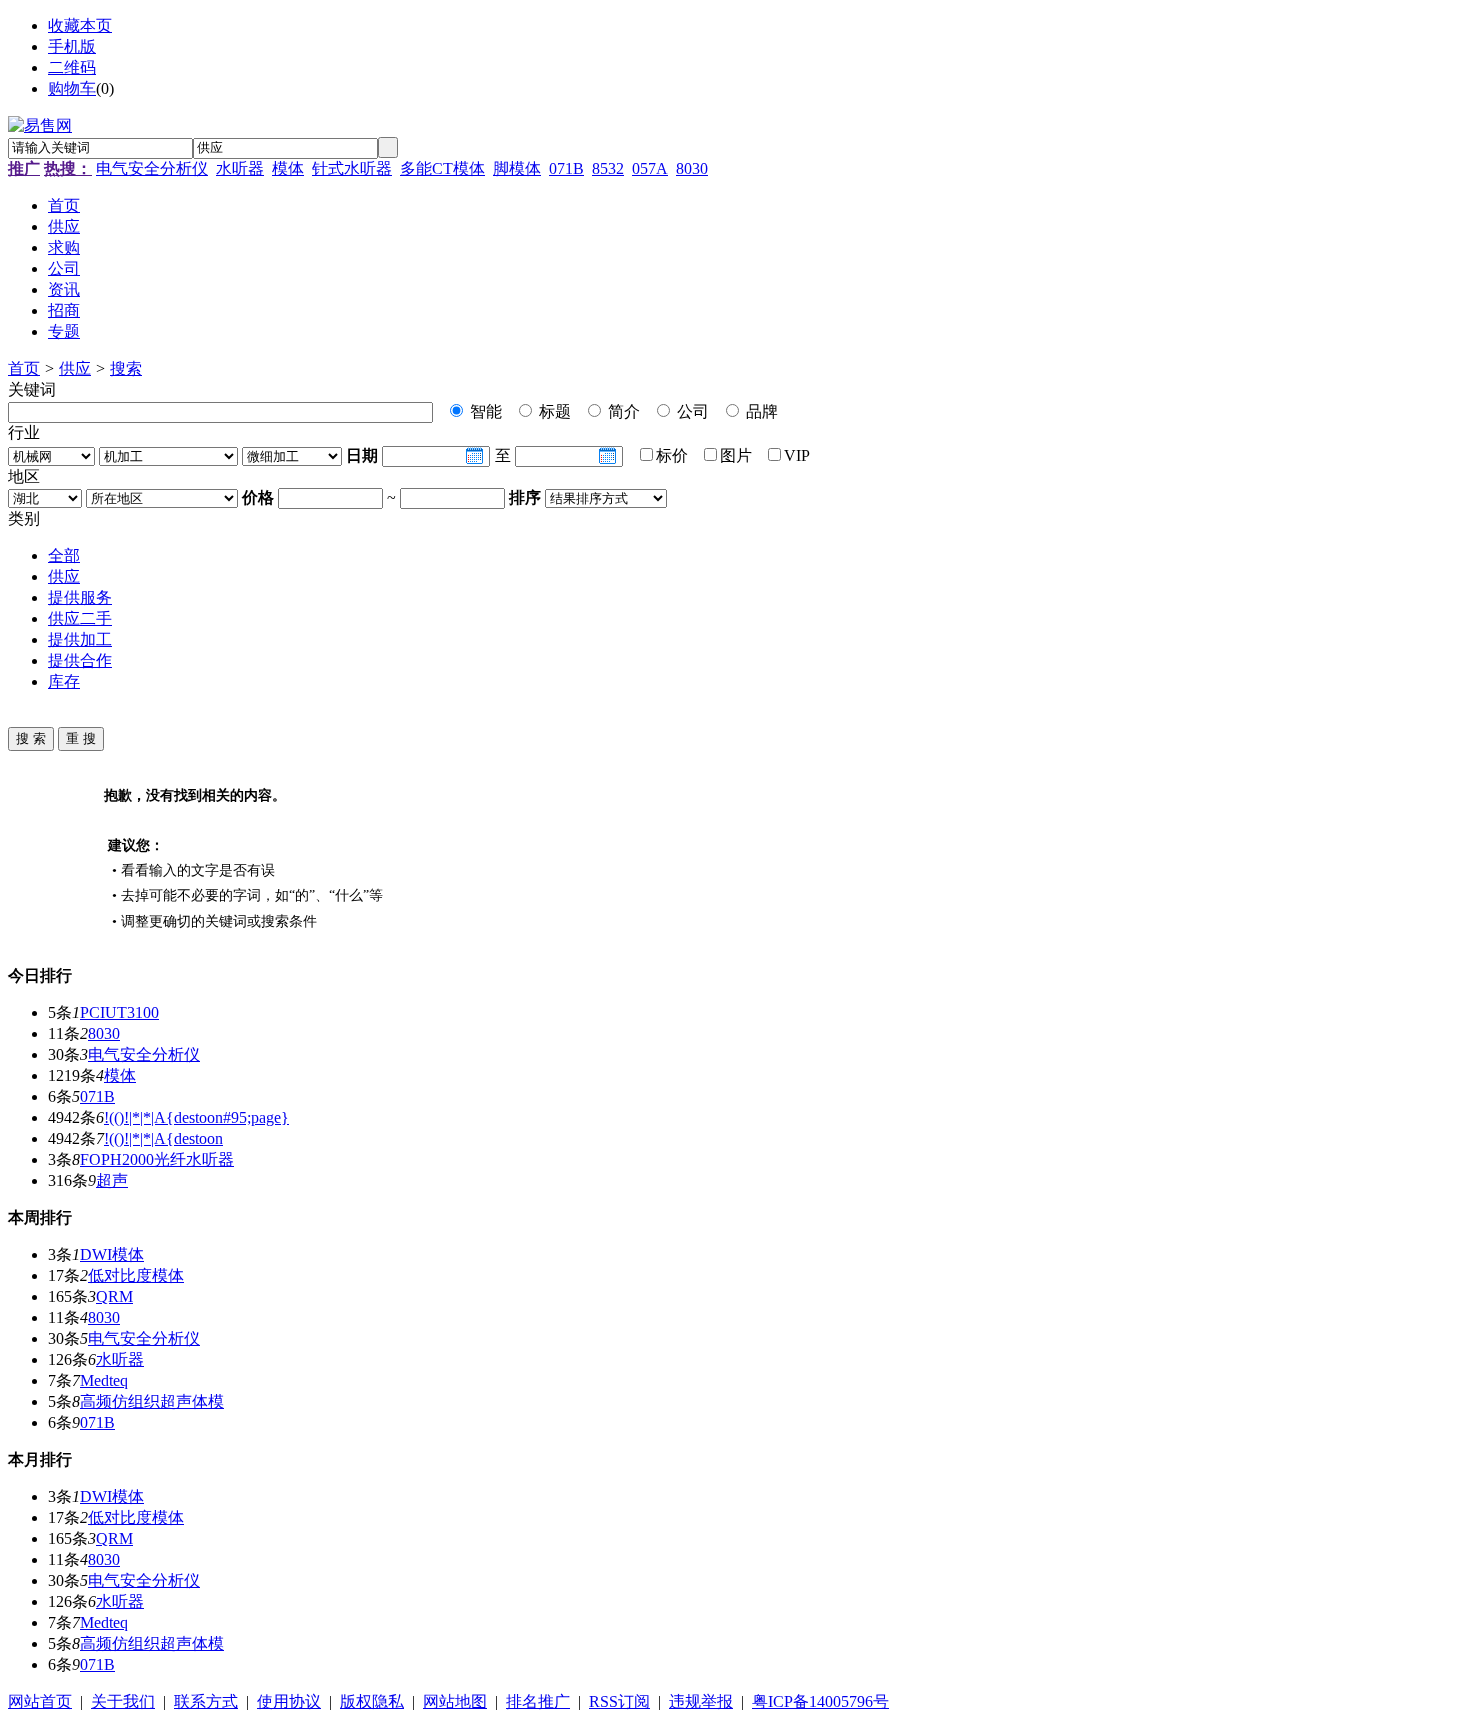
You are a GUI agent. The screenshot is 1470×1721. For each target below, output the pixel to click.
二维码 (72, 67)
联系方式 (206, 1701)
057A (650, 168)
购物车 (72, 88)
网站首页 (40, 1701)
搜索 (126, 368)
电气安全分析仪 (152, 168)
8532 (608, 168)
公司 (691, 411)
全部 (64, 555)
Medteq (104, 1380)
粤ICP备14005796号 (820, 1701)
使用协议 (289, 1701)
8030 (692, 168)
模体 (288, 168)
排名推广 (538, 1701)
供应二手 (80, 618)
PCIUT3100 (119, 1012)
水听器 (240, 168)
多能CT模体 (442, 168)
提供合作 (80, 660)
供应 (75, 368)
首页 (24, 368)
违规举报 (701, 1701)
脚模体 (517, 168)
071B (566, 168)
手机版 (72, 46)
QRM (114, 1296)
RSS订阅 (619, 1701)
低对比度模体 (136, 1275)
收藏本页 (80, 25)
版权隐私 (372, 1701)
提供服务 (80, 597)
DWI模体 (112, 1254)
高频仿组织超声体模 (152, 1401)
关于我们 (123, 1701)
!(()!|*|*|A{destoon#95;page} (196, 1117)
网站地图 (455, 1701)
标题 (553, 411)
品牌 (760, 411)
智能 (484, 411)
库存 (64, 681)
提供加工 (80, 639)
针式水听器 (352, 168)
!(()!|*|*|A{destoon (163, 1138)
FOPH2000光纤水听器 (157, 1159)
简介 (622, 411)
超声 (112, 1180)
